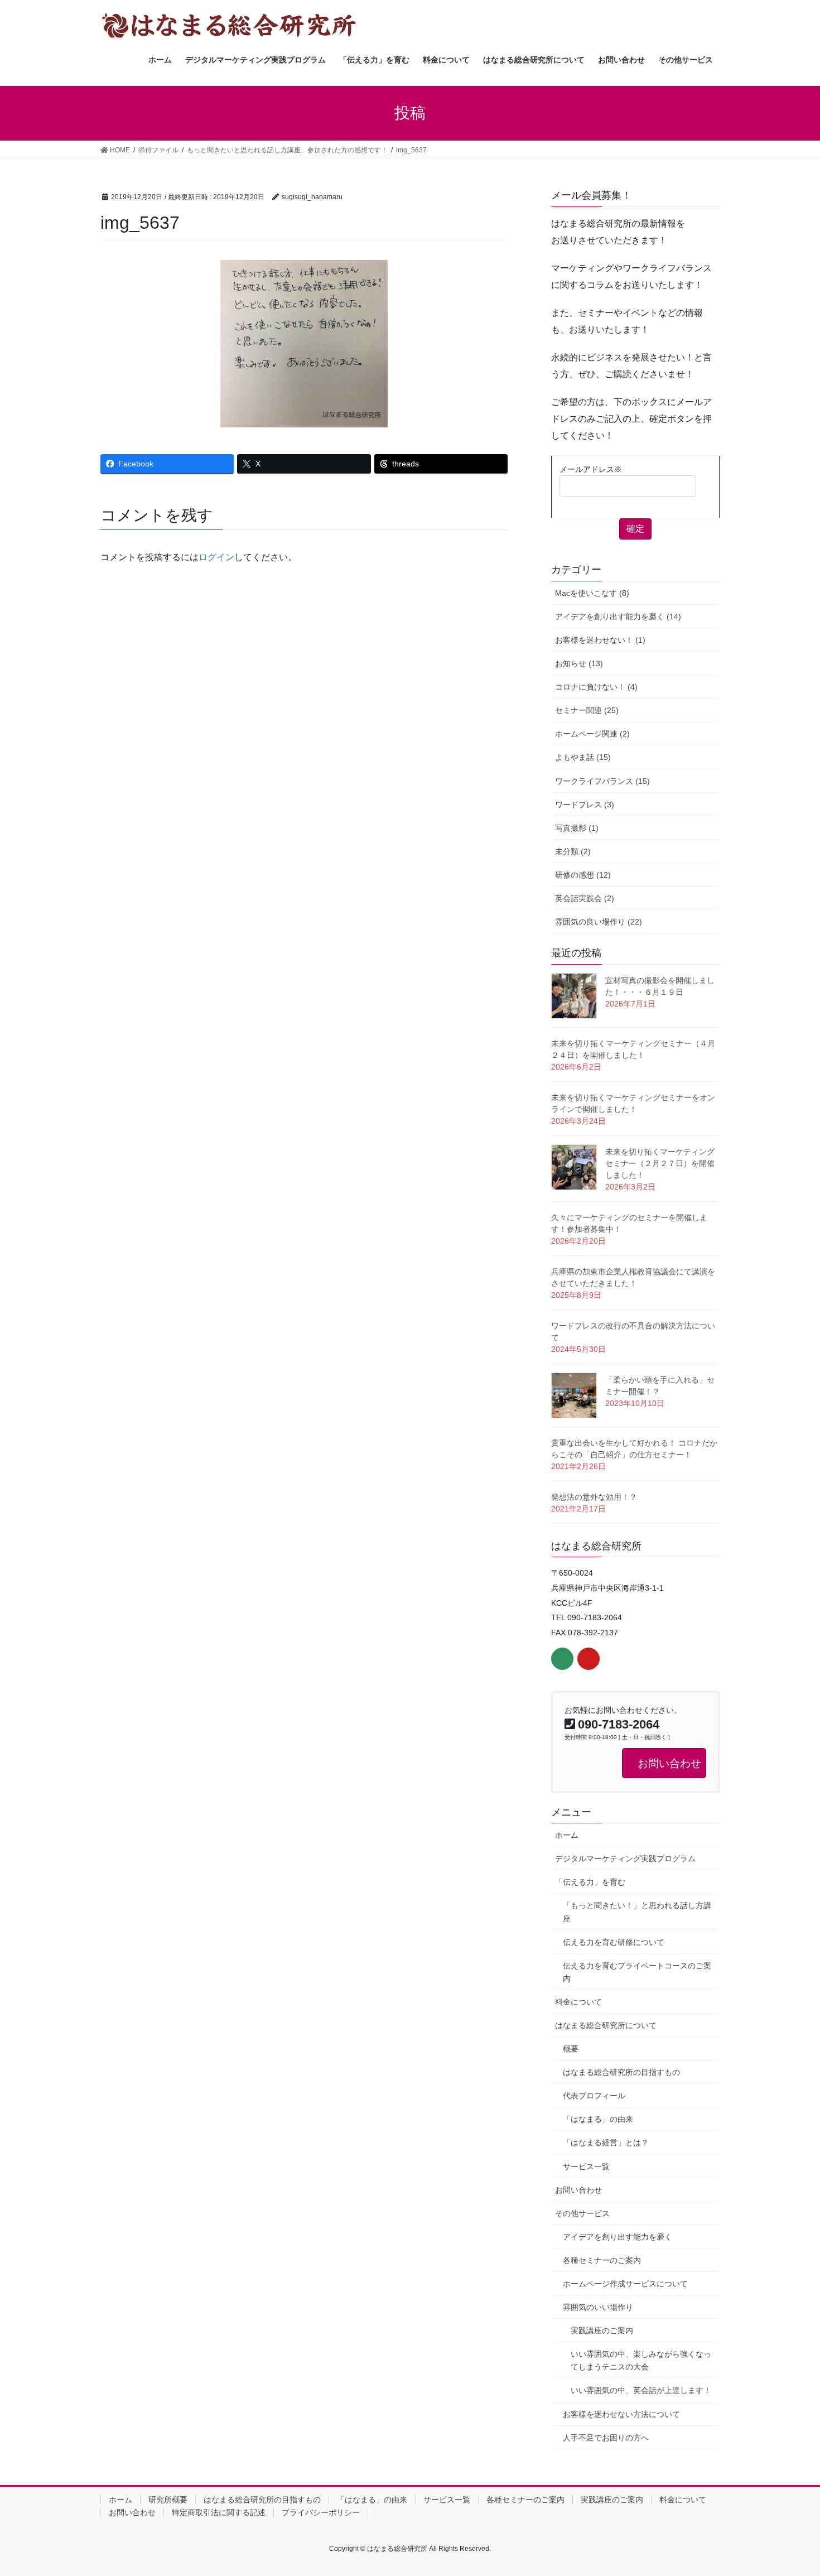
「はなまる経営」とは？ (606, 2142)
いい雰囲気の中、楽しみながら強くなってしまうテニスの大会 (641, 2360)
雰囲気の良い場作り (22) (599, 922)
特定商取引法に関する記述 (219, 2512)
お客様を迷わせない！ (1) (600, 640)
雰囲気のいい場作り (598, 2307)
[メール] (562, 1659)
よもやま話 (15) (583, 757)
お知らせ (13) (579, 663)
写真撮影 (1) (577, 828)
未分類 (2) (573, 851)
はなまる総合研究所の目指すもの (621, 2072)
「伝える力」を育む (590, 1882)
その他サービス (582, 2213)
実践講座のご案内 (602, 2331)
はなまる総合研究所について (606, 2025)
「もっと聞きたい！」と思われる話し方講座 (637, 1912)
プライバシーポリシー (321, 2512)
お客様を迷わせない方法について (621, 2414)
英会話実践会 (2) (585, 898)
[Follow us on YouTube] (589, 1659)
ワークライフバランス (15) (602, 781)
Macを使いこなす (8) (592, 593)
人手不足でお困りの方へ (606, 2438)
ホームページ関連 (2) (592, 734)
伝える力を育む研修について (614, 1942)
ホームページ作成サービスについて (625, 2284)
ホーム (567, 1835)
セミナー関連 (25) (587, 710)
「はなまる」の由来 (598, 2119)
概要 (571, 2049)
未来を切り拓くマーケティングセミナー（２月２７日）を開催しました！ (660, 1163)
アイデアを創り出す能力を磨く (618, 2237)
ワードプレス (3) (585, 805)
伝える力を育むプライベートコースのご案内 (637, 1972)
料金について (578, 2002)
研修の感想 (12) (583, 875)
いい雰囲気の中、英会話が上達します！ (641, 2390)
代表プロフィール (594, 2096)
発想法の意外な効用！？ (594, 1497)
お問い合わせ (578, 2190)
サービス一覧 (586, 2166)
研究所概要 (168, 2500)
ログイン (216, 557)
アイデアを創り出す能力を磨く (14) (618, 617)
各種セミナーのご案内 (602, 2260)
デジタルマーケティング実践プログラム (625, 1858)
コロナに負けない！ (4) (596, 687)
